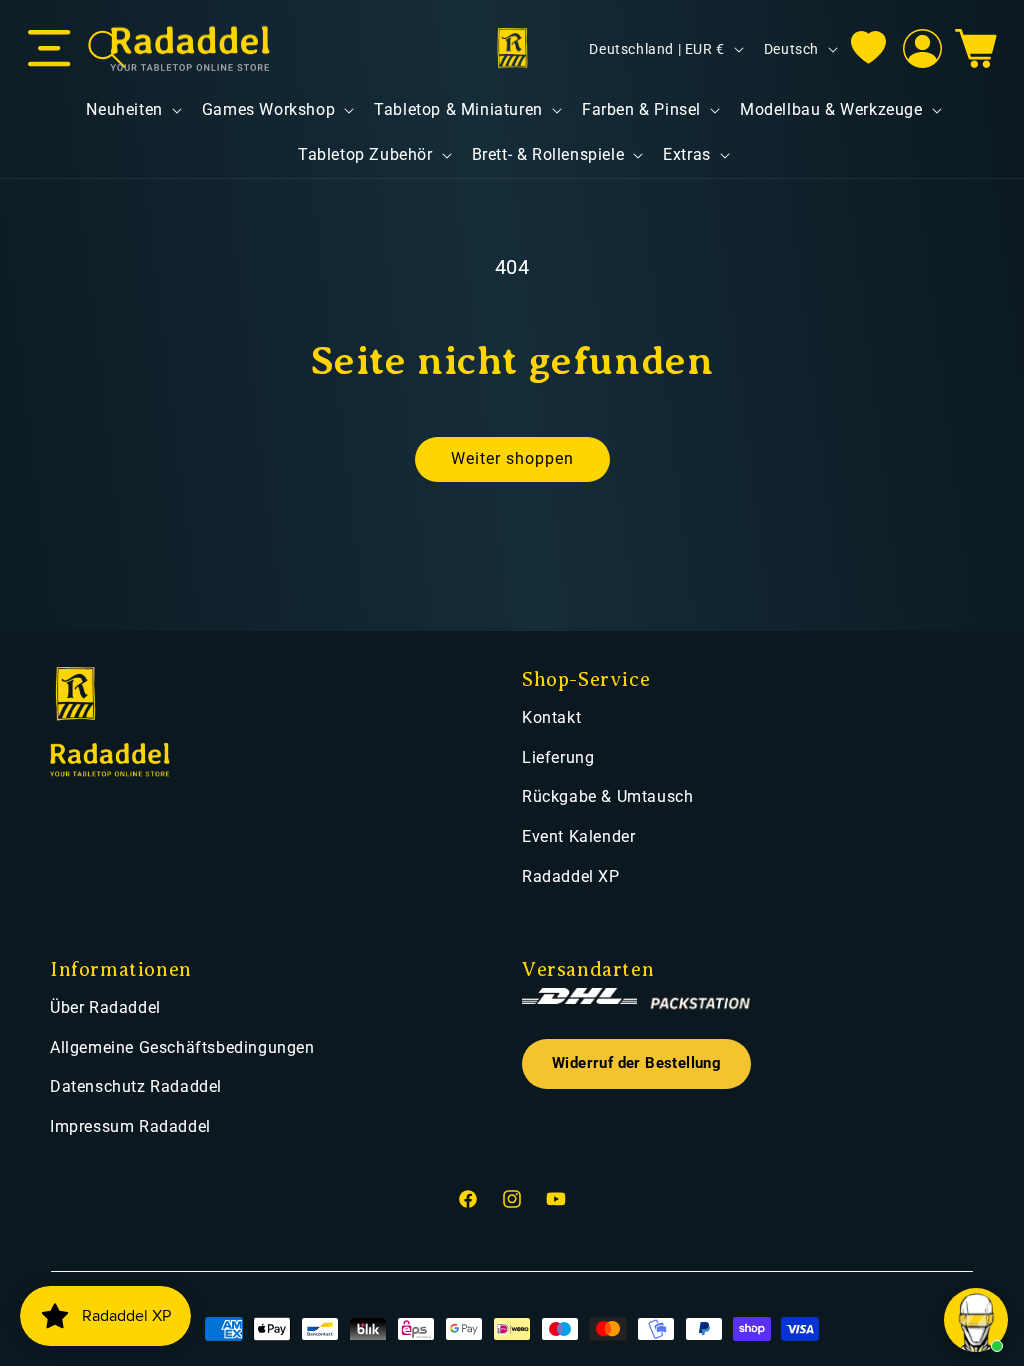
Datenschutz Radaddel (136, 1086)
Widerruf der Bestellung (636, 1063)
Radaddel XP (571, 876)
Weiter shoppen (512, 458)
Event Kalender (578, 836)
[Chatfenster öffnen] (976, 1320)
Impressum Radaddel (130, 1126)
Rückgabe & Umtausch (607, 796)
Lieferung (558, 757)
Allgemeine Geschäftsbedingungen (182, 1047)
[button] (49, 49)
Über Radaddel (105, 1007)
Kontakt (551, 717)
